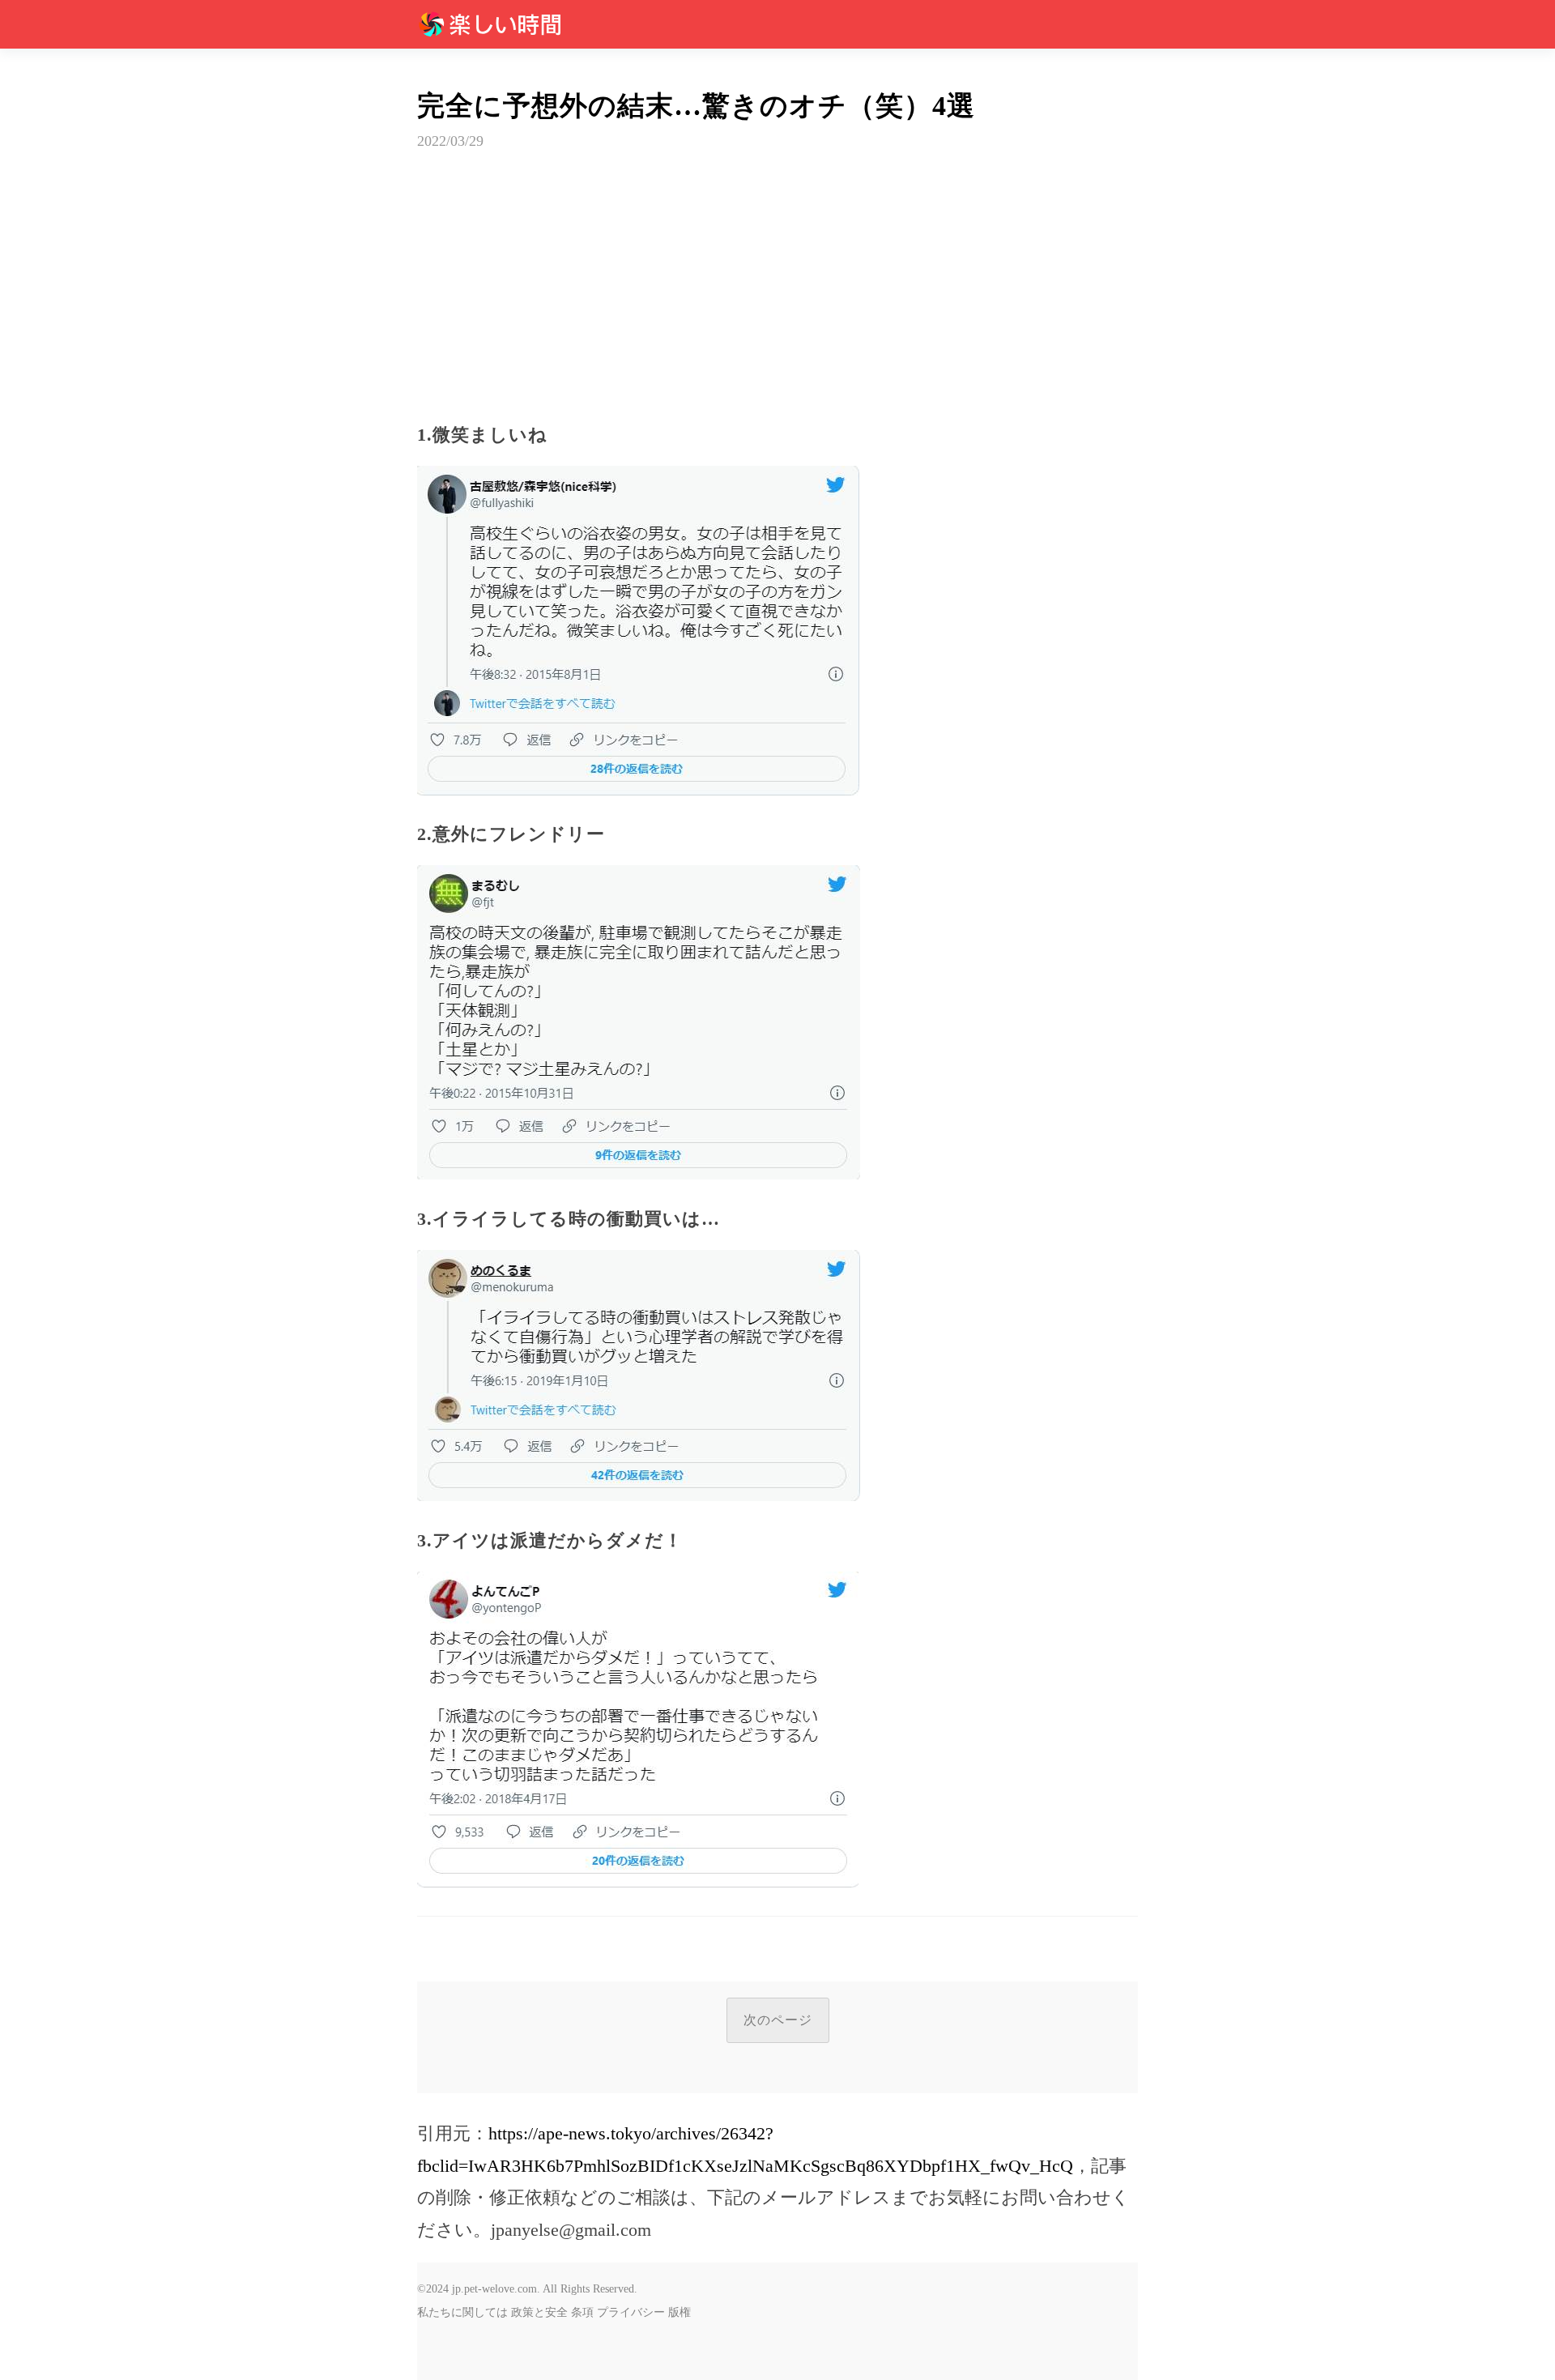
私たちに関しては (462, 2312)
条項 (582, 2312)
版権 (680, 2312)
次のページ (778, 2020)
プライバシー (631, 2312)
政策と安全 (539, 2312)
